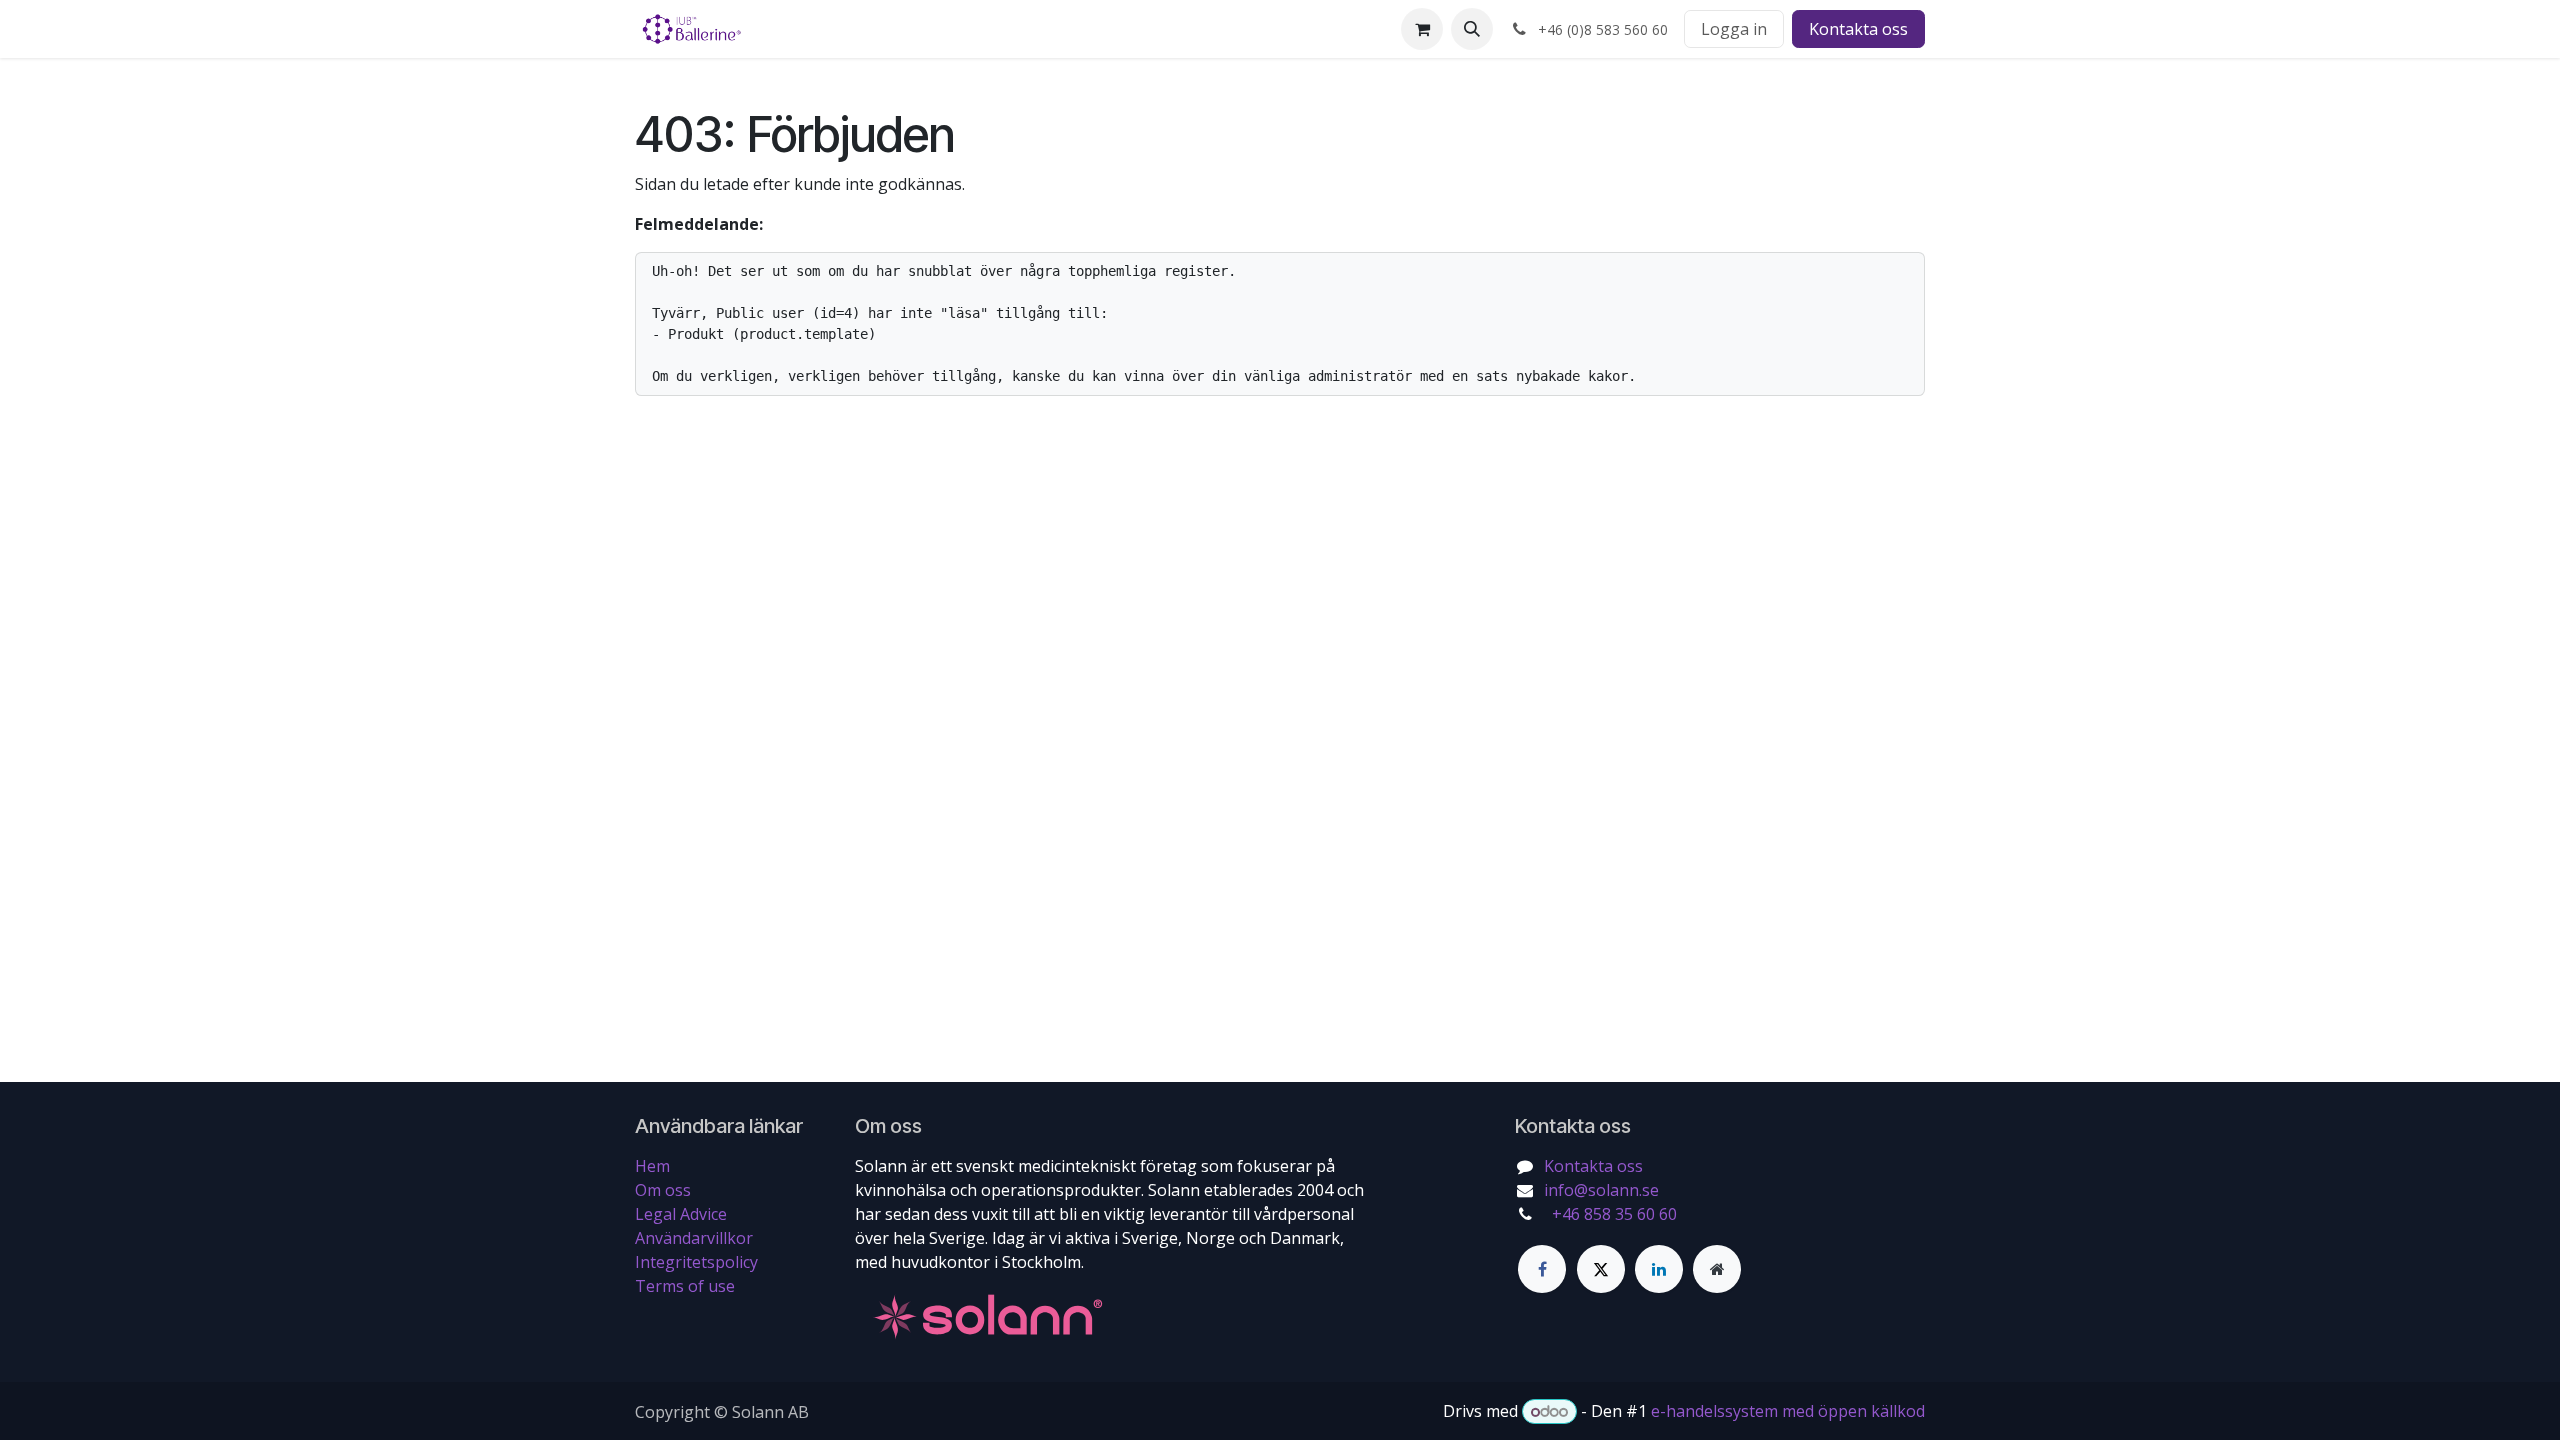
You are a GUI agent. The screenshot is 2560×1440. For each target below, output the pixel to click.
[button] (1472, 29)
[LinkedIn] (1659, 1269)
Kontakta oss (1858, 29)
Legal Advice (681, 1214)
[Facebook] (1542, 1269)
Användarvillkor (694, 1238)
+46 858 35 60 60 (1612, 1214)
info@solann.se (1601, 1190)
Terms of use (685, 1286)
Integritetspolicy (696, 1262)
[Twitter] (1601, 1269)
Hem (652, 1166)
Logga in (1734, 29)
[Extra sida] (1717, 1269)
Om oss (663, 1190)
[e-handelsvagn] (1422, 29)
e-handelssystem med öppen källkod (1788, 1411)
